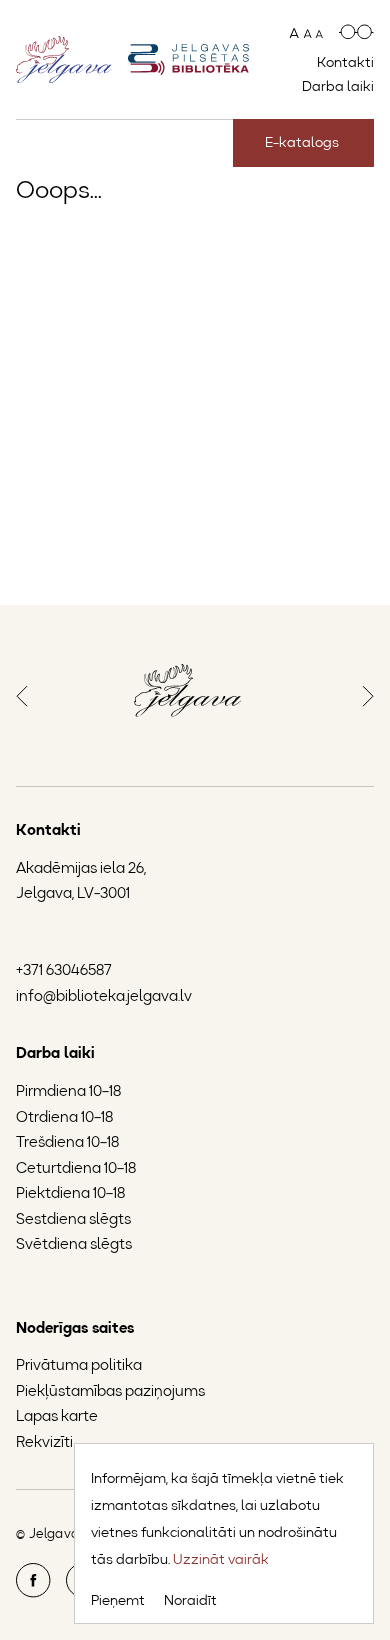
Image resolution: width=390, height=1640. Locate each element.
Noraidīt (190, 1601)
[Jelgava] (188, 695)
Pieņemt (118, 1601)
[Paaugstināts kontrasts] (356, 33)
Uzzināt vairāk (221, 1560)
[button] (22, 694)
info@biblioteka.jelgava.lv (104, 997)
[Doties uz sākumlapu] (188, 59)
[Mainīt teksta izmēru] (306, 33)
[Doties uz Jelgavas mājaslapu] (64, 59)
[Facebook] (33, 1594)
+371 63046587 (64, 971)
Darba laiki (338, 87)
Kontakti (345, 63)
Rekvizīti (44, 1443)
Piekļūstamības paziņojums (110, 1392)
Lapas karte (57, 1417)
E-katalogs (302, 143)
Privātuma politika (79, 1366)
